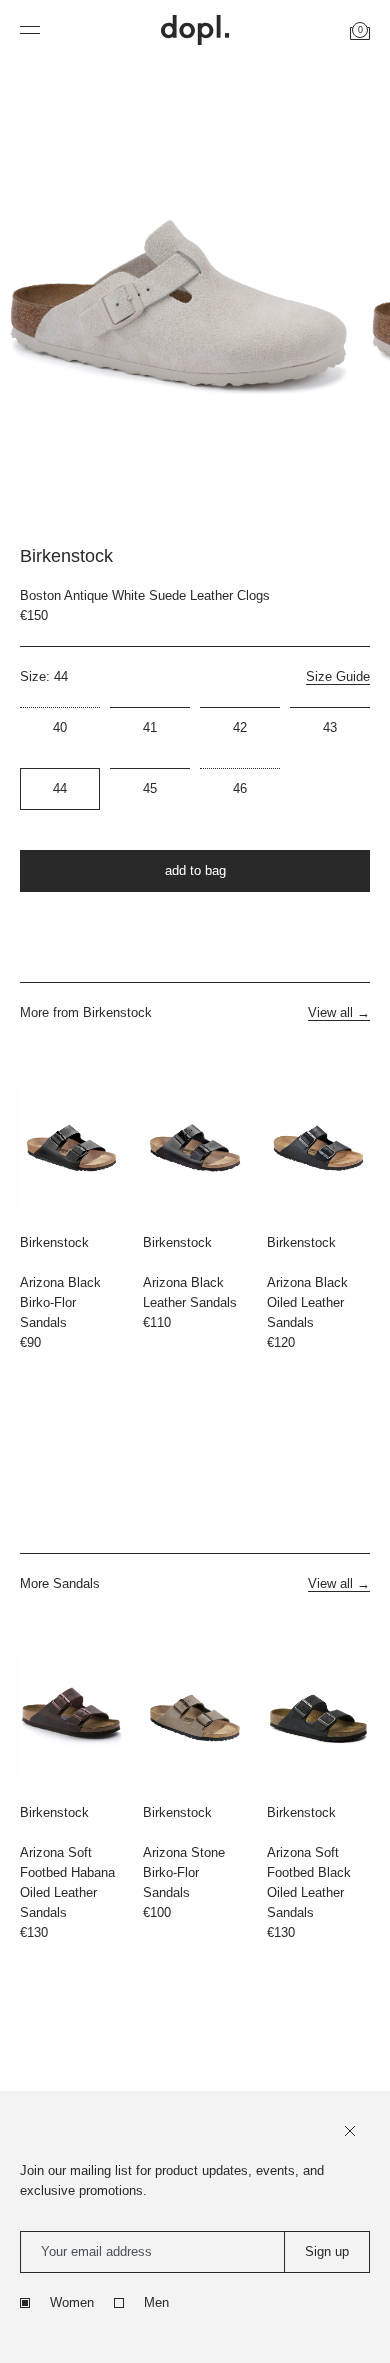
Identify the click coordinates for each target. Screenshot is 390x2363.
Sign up (327, 2251)
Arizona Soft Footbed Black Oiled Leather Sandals (309, 1882)
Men (156, 2302)
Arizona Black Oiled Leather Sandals (307, 1302)
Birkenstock (54, 1242)
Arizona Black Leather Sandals (190, 1292)
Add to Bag (195, 870)
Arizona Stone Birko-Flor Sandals (184, 1872)
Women (72, 2302)
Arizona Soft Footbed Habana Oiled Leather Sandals (67, 1882)
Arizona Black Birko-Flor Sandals (60, 1302)
